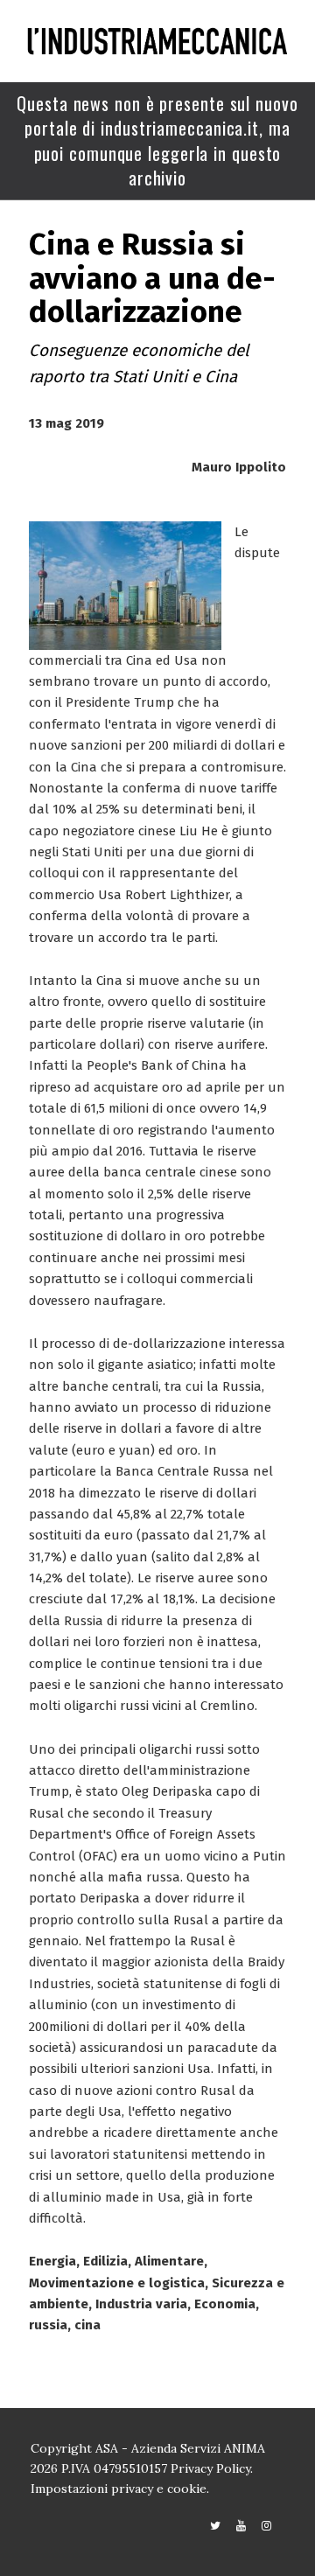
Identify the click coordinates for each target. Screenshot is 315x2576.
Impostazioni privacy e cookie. (120, 2489)
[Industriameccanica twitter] (215, 2526)
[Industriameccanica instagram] (266, 2526)
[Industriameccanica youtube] (241, 2526)
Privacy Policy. (212, 2468)
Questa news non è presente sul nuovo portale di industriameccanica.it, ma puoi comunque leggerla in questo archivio (157, 141)
